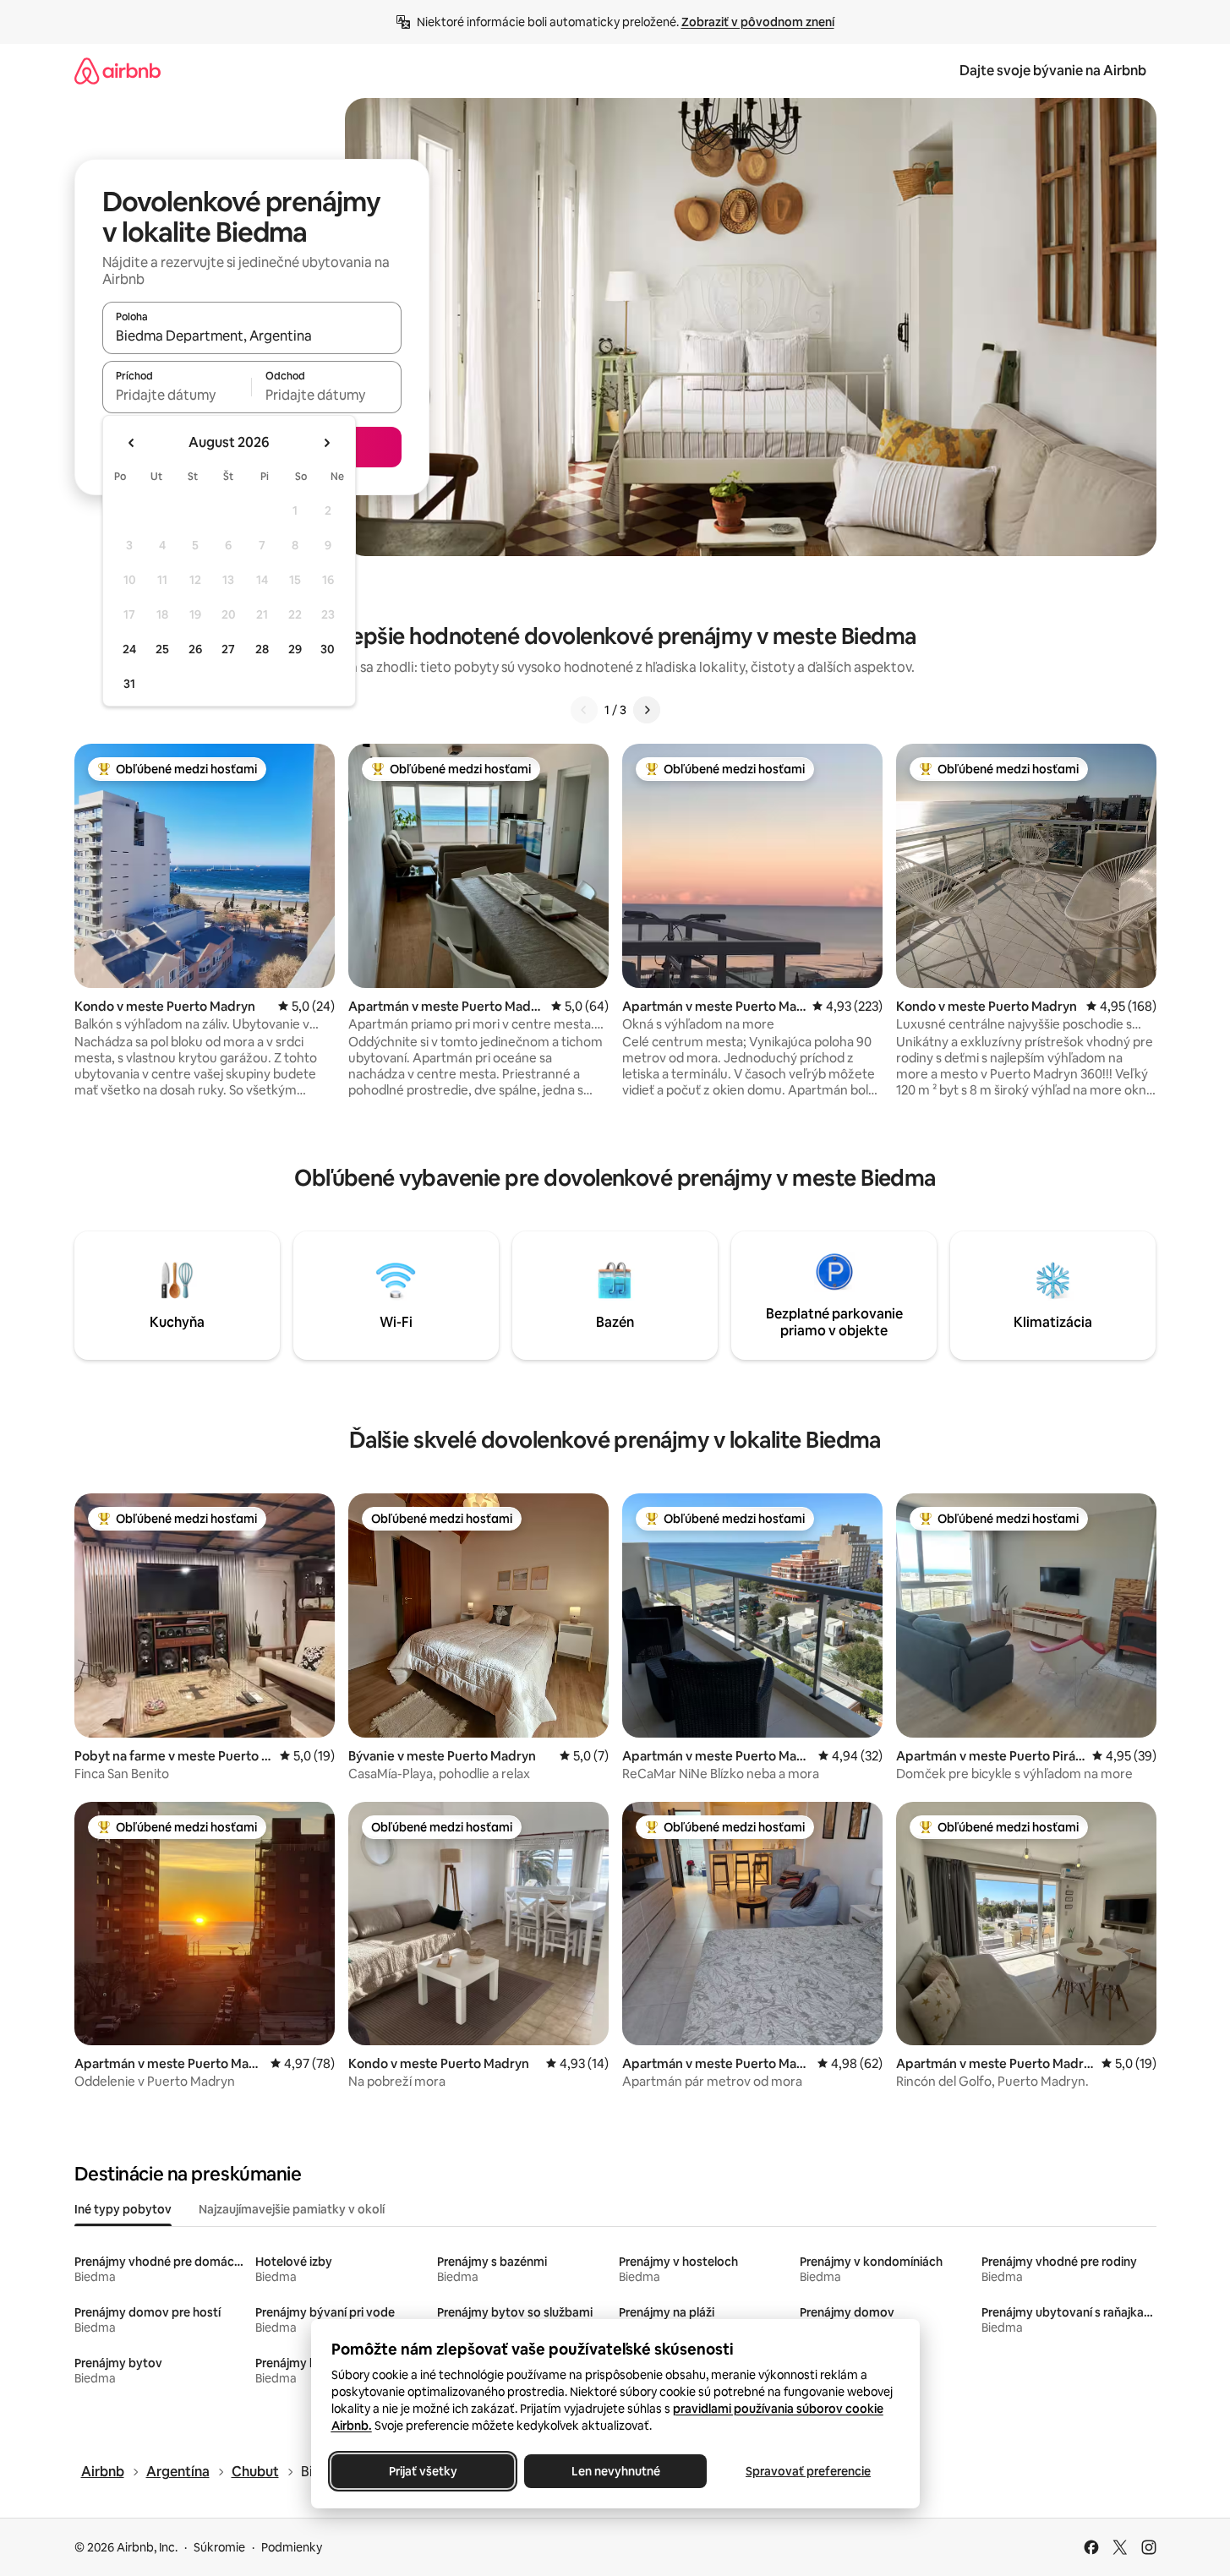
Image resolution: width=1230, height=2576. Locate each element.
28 (262, 649)
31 (129, 684)
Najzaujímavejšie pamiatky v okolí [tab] (292, 2209)
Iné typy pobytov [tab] (123, 2209)
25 (162, 649)
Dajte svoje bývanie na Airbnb (1053, 71)
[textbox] (177, 395)
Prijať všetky (422, 2471)
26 (195, 649)
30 (328, 649)
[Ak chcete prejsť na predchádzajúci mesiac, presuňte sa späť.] (132, 443)
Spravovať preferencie (808, 2471)
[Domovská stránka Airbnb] (118, 71)
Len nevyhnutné (615, 2471)
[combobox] (252, 336)
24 (129, 649)
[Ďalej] (647, 710)
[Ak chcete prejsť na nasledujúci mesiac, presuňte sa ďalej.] (326, 443)
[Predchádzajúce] (584, 710)
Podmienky (292, 2547)
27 (228, 649)
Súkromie (219, 2547)
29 (295, 649)
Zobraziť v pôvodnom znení (758, 22)
